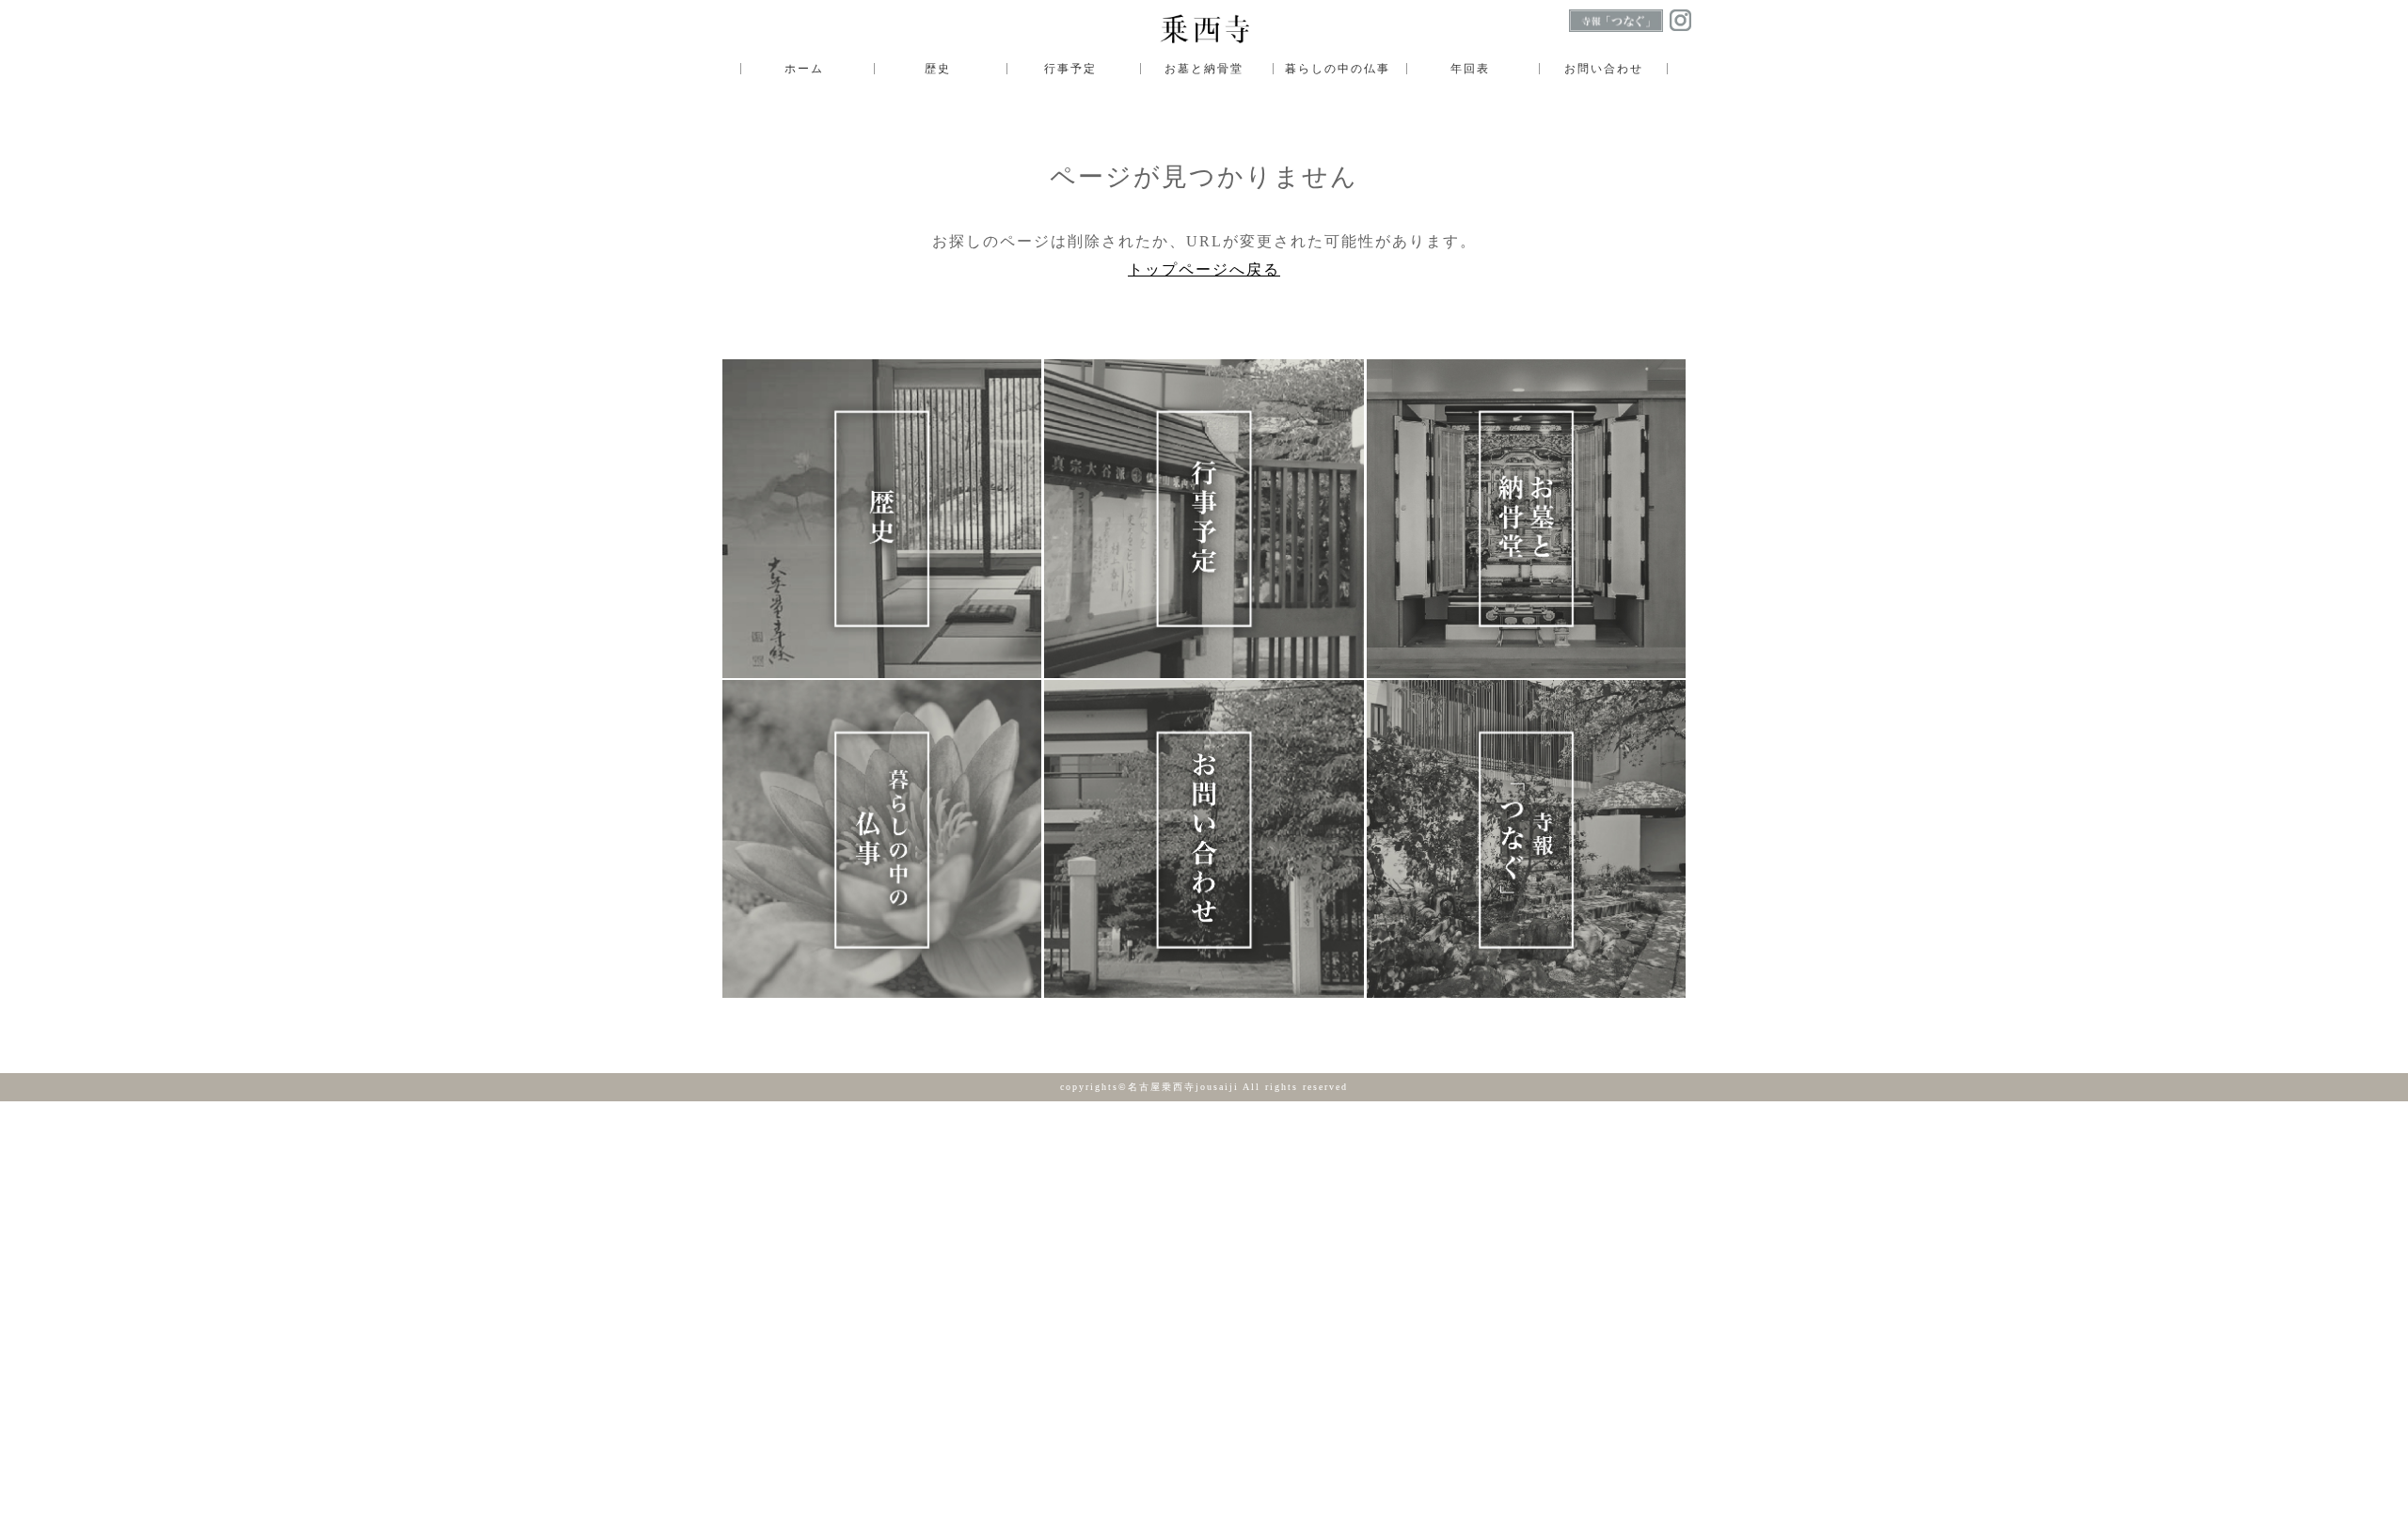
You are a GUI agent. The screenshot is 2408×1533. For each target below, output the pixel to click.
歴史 (938, 69)
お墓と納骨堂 (1204, 69)
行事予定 (1070, 69)
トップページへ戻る (1204, 269)
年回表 (1470, 69)
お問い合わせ (1604, 69)
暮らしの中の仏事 (1338, 69)
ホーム (804, 69)
